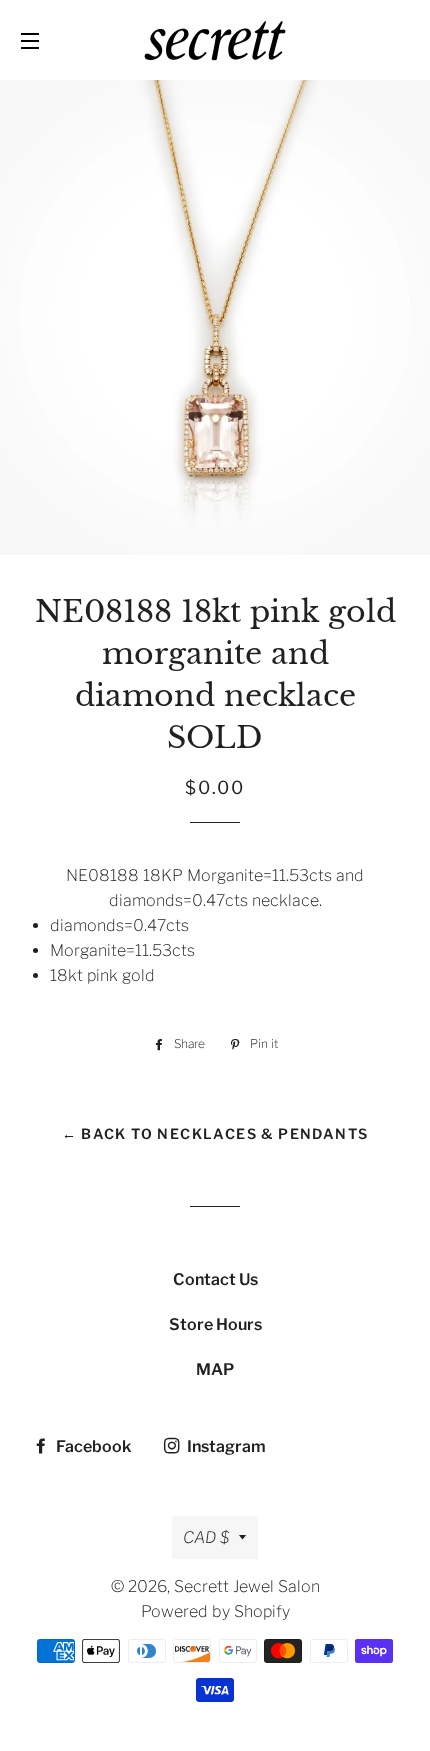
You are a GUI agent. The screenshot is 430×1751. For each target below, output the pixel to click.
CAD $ (206, 1537)
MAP (215, 1369)
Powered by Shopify (215, 1611)
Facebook (92, 1446)
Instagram (225, 1446)
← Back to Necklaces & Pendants (215, 1133)
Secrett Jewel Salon (247, 1586)
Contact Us (215, 1279)
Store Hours (215, 1324)
